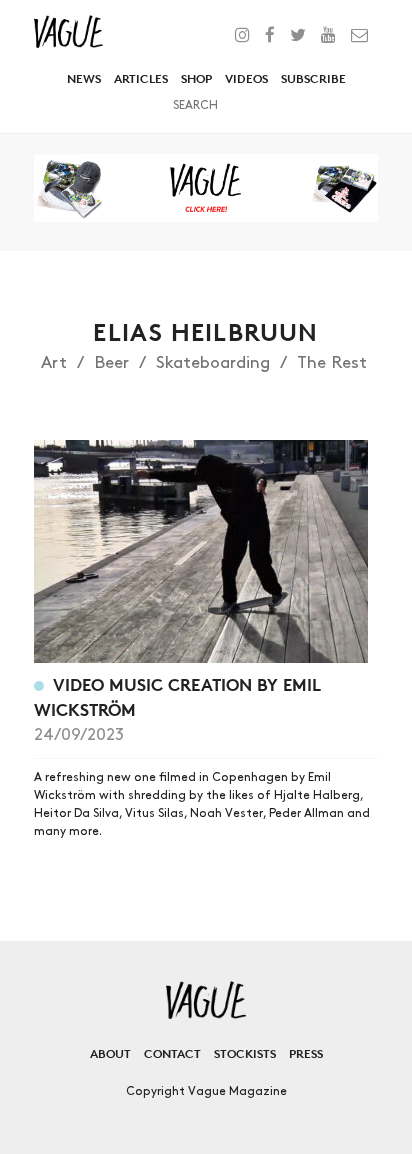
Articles (141, 78)
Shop (196, 78)
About (110, 1053)
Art (54, 363)
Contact (172, 1053)
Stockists (245, 1053)
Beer (111, 363)
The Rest (332, 363)
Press (306, 1053)
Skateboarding (213, 363)
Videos (246, 78)
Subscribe (313, 78)
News (84, 78)
